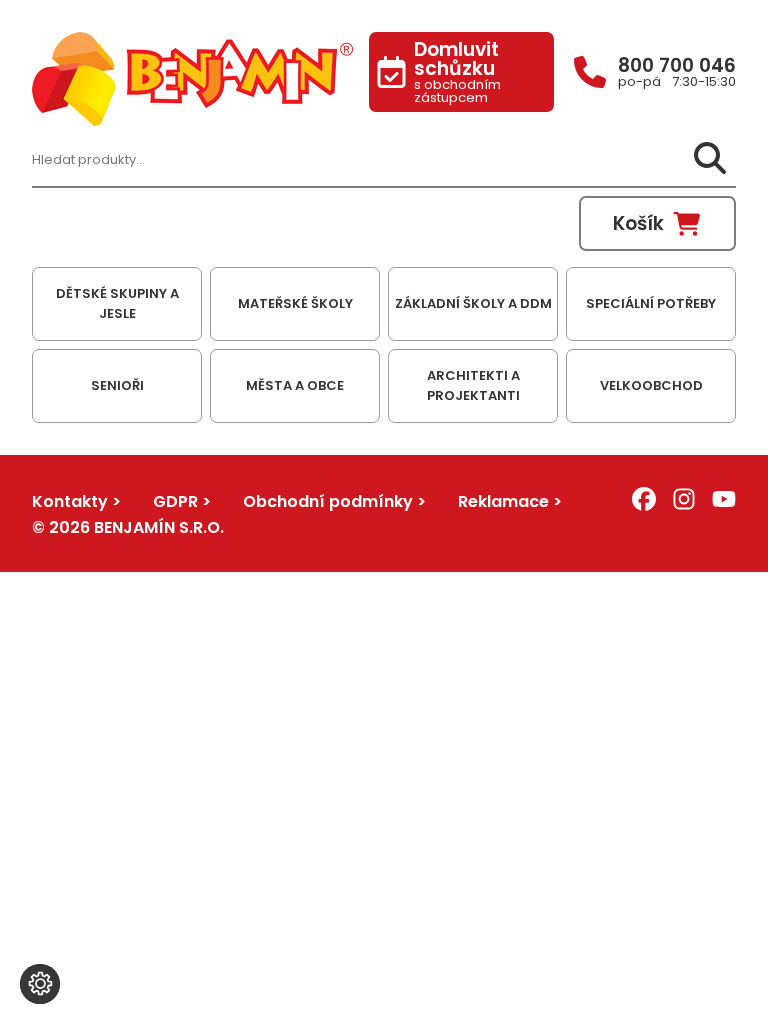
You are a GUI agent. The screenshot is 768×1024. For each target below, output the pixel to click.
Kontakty (70, 501)
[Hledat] (710, 159)
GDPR (175, 501)
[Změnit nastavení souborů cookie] (40, 984)
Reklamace (503, 501)
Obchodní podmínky (328, 501)
